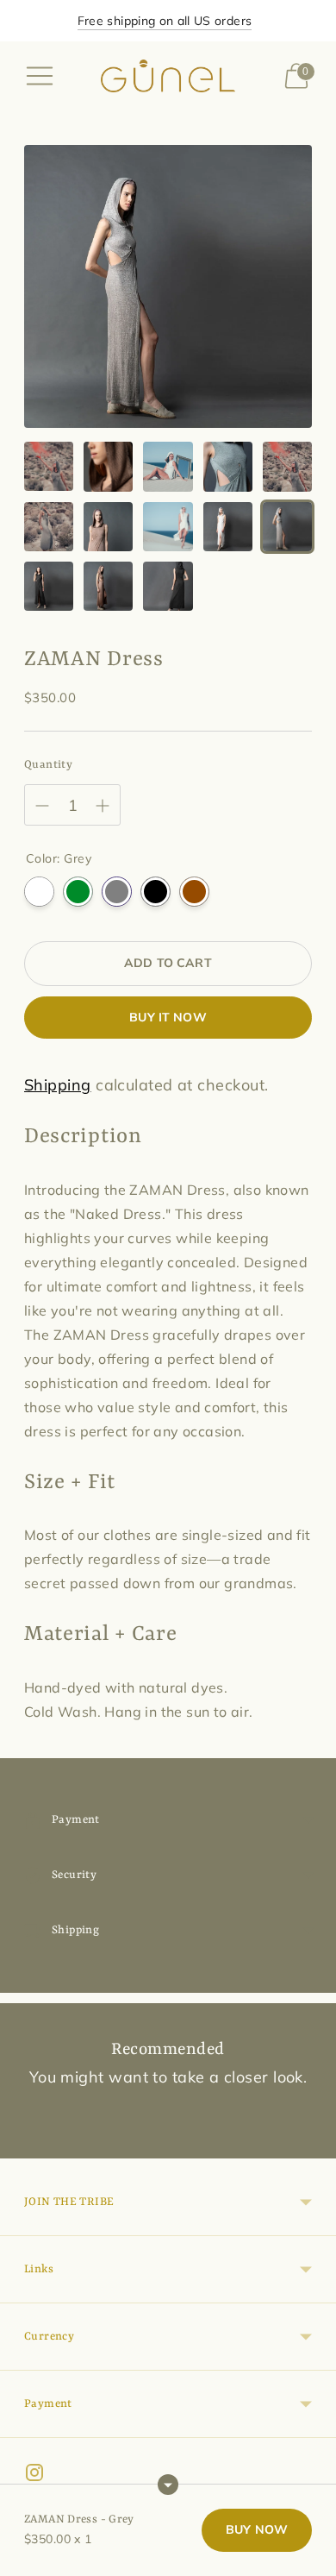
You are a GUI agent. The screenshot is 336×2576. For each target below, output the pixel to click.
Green (78, 892)
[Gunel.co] (168, 76)
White (39, 892)
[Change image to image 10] (287, 527)
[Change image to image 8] (168, 527)
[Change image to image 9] (228, 527)
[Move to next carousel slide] (312, 2145)
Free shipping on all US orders (165, 21)
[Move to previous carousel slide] (24, 2145)
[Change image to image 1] (49, 466)
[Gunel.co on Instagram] (34, 2476)
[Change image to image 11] (49, 586)
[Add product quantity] (42, 806)
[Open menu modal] (40, 76)
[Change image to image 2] (108, 466)
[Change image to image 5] (287, 466)
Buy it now (168, 1017)
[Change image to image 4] (228, 466)
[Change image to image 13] (168, 586)
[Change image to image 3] (168, 466)
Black (156, 892)
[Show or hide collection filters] (168, 2485)
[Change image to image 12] (108, 586)
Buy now (257, 2529)
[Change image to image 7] (108, 527)
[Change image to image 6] (49, 527)
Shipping (58, 1085)
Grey (117, 892)
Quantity (48, 765)
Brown (194, 892)
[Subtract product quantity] (103, 806)
